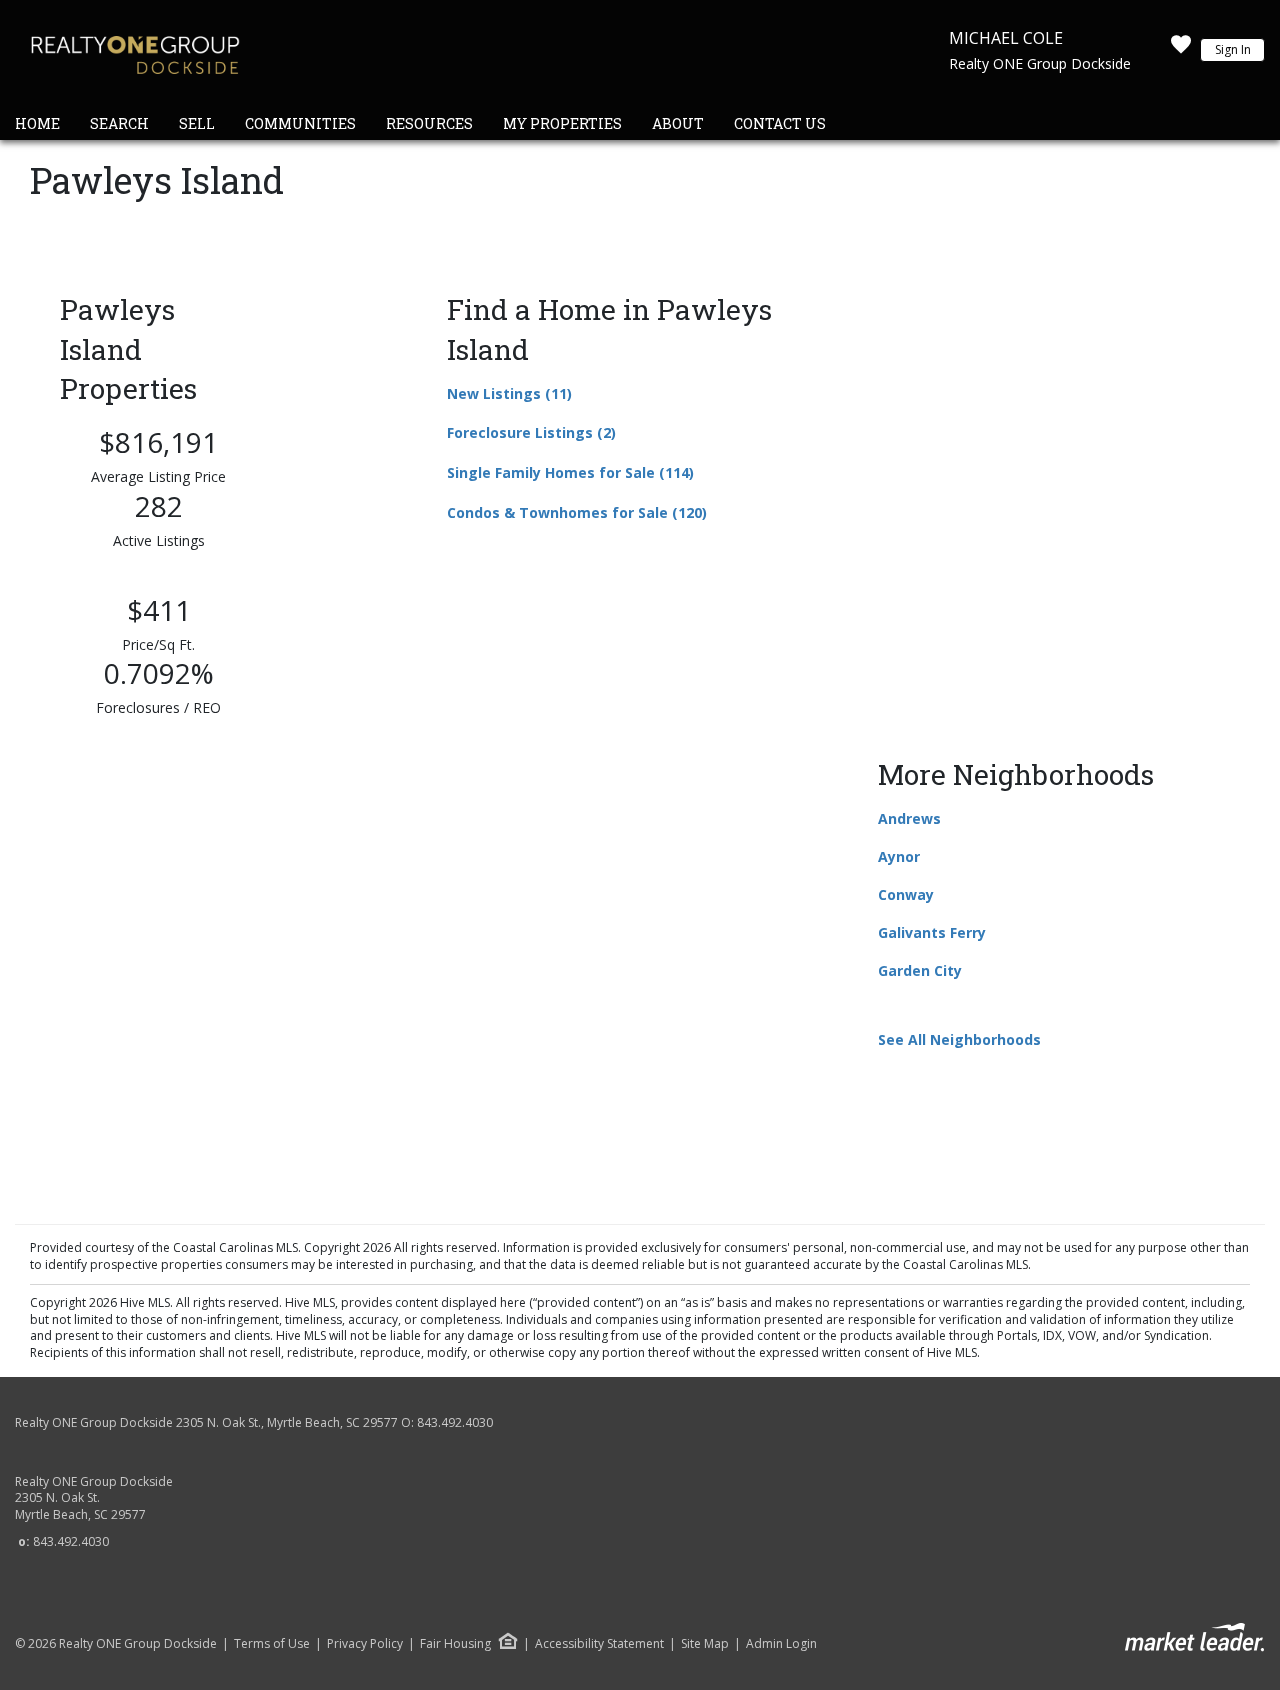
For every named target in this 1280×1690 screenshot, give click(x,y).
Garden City (920, 970)
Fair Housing (455, 1643)
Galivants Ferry (932, 932)
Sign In (1233, 49)
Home (37, 123)
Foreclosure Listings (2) (531, 432)
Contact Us (780, 123)
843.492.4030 (455, 1422)
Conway (906, 894)
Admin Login (781, 1644)
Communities (300, 123)
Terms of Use (272, 1644)
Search (119, 123)
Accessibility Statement (599, 1644)
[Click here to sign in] (1181, 50)
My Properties (562, 123)
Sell (197, 123)
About (678, 123)
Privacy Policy (365, 1644)
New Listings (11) (509, 393)
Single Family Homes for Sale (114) (570, 472)
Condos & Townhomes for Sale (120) (577, 512)
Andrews (909, 818)
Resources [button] (429, 123)
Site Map (705, 1644)
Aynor (899, 856)
